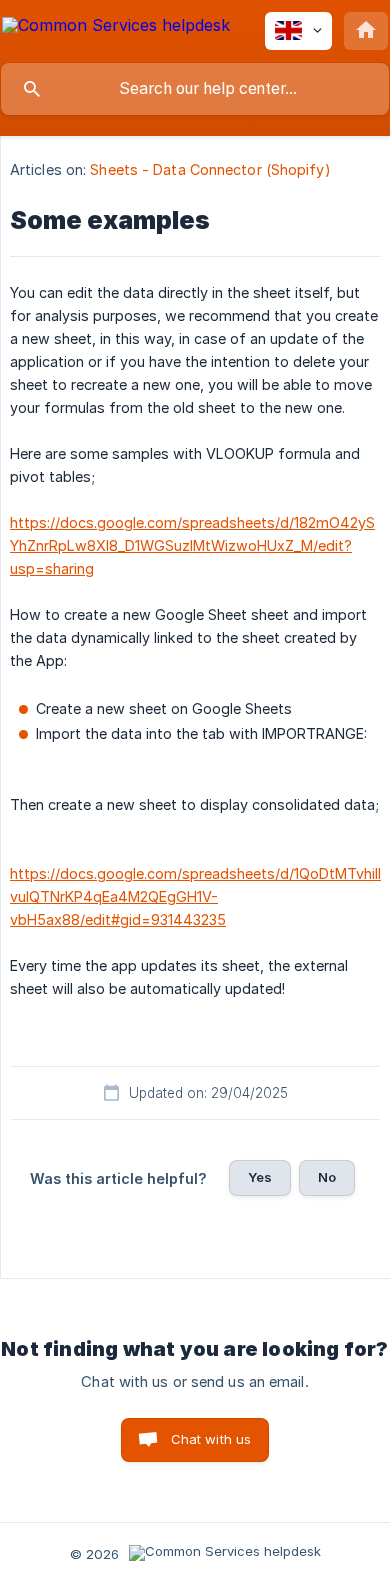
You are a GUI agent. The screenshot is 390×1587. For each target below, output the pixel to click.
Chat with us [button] (211, 1439)
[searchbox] (195, 89)
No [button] (327, 1177)
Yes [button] (260, 1177)
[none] (116, 28)
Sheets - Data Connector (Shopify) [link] (210, 169)
